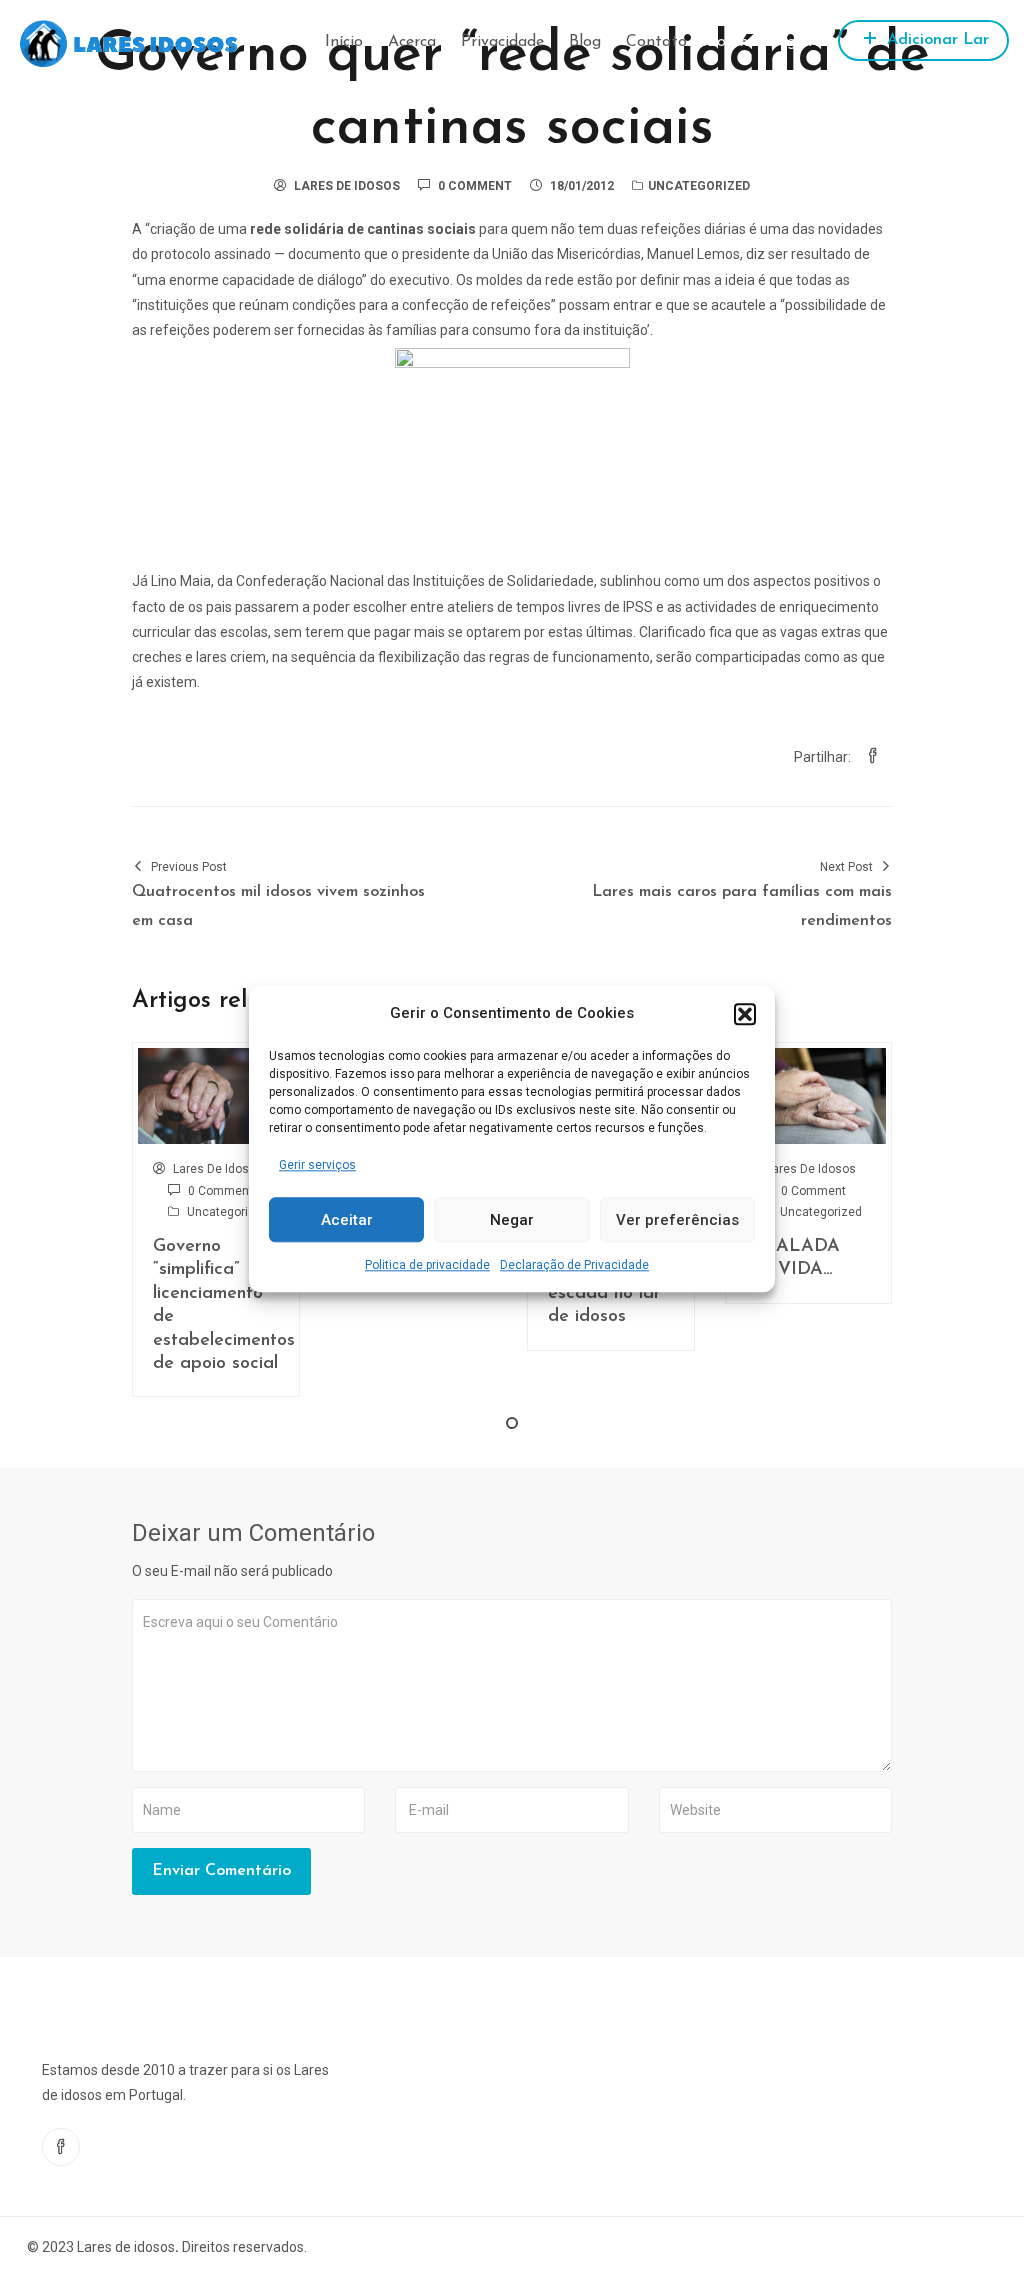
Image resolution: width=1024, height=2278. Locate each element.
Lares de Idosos (347, 186)
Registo (795, 42)
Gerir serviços (317, 1165)
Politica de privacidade (427, 1266)
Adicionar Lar (935, 40)
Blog (585, 42)
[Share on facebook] (873, 757)
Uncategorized (699, 186)
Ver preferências (677, 1220)
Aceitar (347, 1220)
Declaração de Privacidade (574, 1266)
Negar (512, 1220)
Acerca (412, 42)
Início (344, 42)
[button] (745, 1014)
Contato (656, 42)
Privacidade (502, 42)
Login (727, 42)
